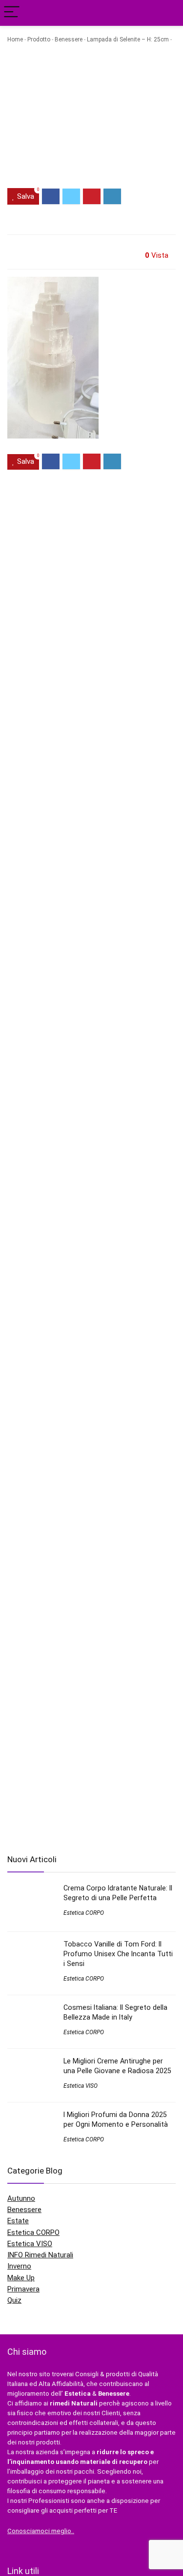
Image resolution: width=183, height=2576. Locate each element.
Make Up (21, 2278)
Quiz (14, 2300)
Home (15, 39)
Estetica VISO (81, 2086)
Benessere (69, 39)
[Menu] (12, 13)
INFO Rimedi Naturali (40, 2255)
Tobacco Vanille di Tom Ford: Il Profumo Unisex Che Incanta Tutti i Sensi (118, 1954)
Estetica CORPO (84, 1913)
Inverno (19, 2266)
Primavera (23, 2289)
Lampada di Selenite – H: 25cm (128, 39)
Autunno (21, 2198)
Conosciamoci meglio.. (41, 2531)
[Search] (168, 13)
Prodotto (39, 39)
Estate (18, 2221)
